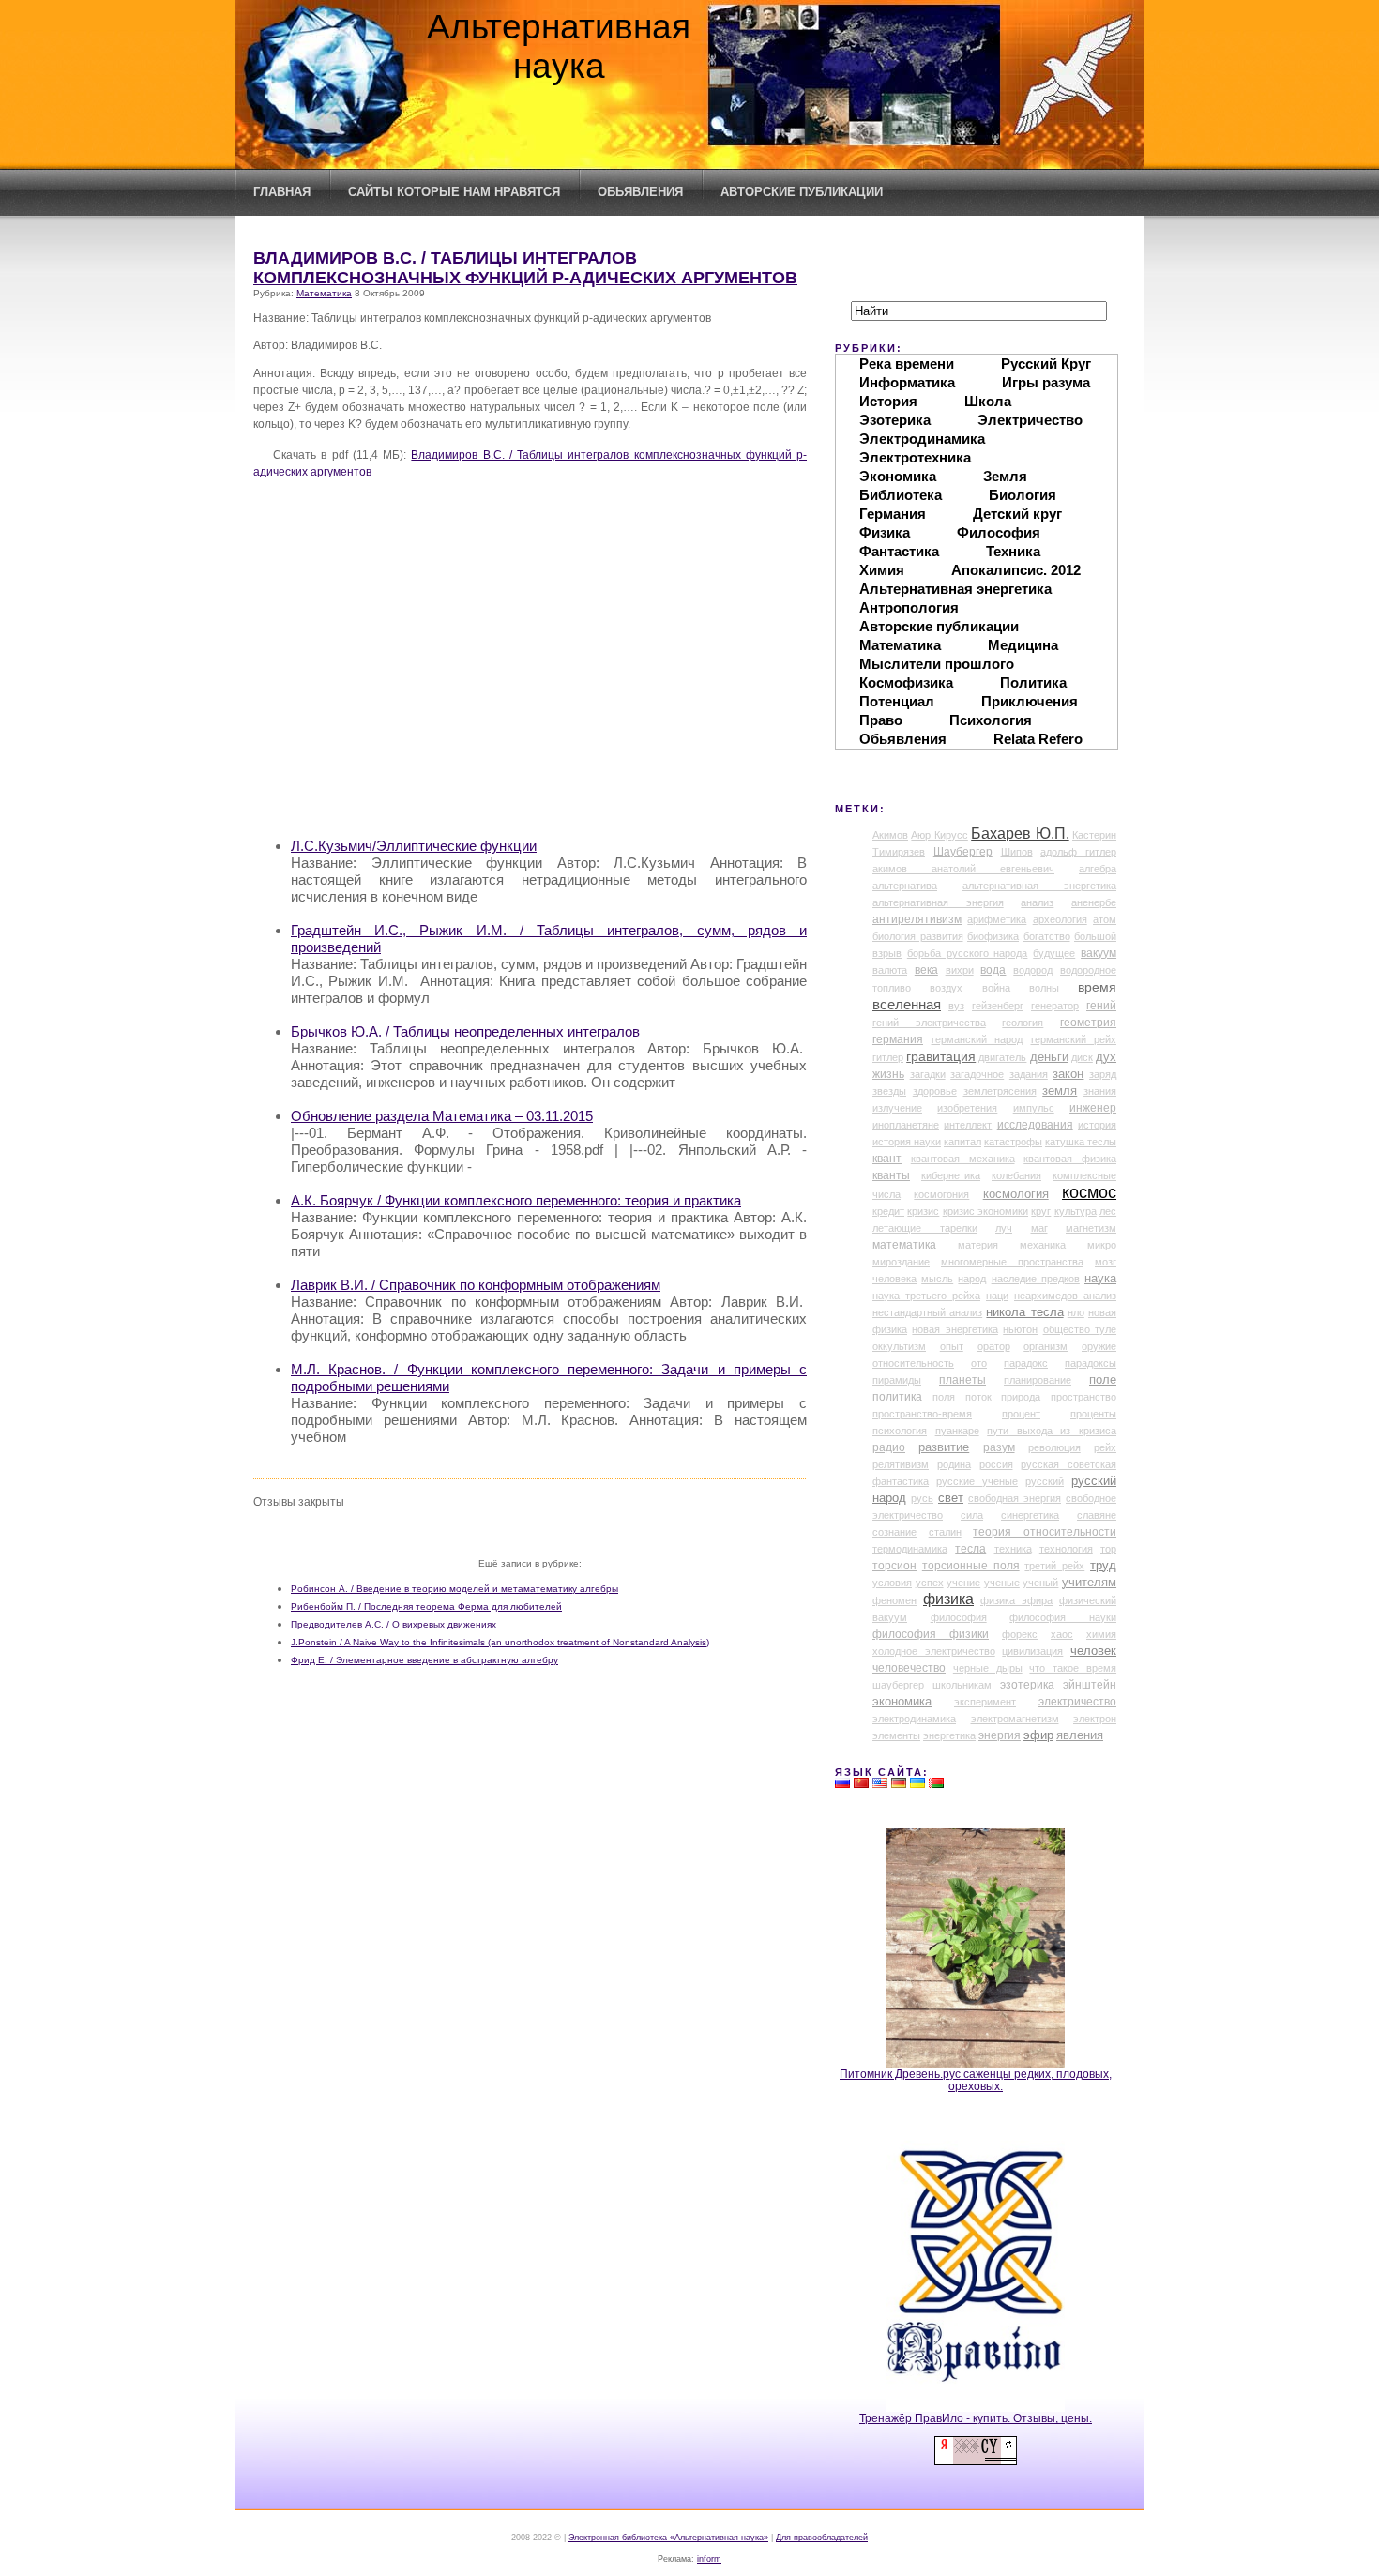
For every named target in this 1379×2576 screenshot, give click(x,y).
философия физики (931, 1634)
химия (1101, 1634)
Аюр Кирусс (939, 835)
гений (1101, 1006)
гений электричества (929, 1023)
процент (1021, 1414)
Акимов (890, 835)
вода (993, 970)
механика (1043, 1245)
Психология (991, 720)
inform (709, 2559)
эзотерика (1027, 1685)
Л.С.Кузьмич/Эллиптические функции (414, 846)
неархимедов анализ (1065, 1296)
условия (892, 1583)
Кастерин (1094, 835)
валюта (890, 970)
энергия (1000, 1735)
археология (1060, 919)
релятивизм (901, 1464)
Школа (988, 401)
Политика (1033, 682)
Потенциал (897, 701)
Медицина (1023, 645)
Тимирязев (899, 852)
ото (979, 1363)
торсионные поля (971, 1566)
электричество (1077, 1702)
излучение (897, 1108)
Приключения (1030, 701)
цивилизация (1032, 1651)
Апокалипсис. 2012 (1016, 570)
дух (1106, 1057)
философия (959, 1617)
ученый (1040, 1583)
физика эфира (1016, 1600)
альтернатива (905, 886)
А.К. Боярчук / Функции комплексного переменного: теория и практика (516, 1200)
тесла (970, 1549)
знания (1100, 1091)
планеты (962, 1380)
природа (1021, 1397)
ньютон (1020, 1329)
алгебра (1098, 869)
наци (997, 1296)
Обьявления (640, 192)
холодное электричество (934, 1651)
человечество (909, 1668)
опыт (952, 1346)
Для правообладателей (822, 2538)
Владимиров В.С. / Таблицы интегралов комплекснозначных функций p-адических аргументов (525, 268)
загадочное (977, 1074)
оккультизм (899, 1346)
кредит (888, 1211)
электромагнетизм (1015, 1719)
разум (999, 1447)
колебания (1016, 1175)
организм (1046, 1346)
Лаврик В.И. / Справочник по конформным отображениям (476, 1285)
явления (1080, 1735)
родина (954, 1464)
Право (881, 720)
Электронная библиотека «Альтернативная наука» (668, 2538)
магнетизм (1091, 1228)
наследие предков (1036, 1279)
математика (904, 1245)
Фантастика (899, 551)
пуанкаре (957, 1431)
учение (963, 1583)
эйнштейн (1090, 1685)
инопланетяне (906, 1125)
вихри (960, 970)
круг (1041, 1211)
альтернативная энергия (938, 902)
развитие (944, 1447)
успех (930, 1583)
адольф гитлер (1078, 852)
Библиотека (901, 495)
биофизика (993, 936)
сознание (894, 1532)
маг (1039, 1228)
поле (1103, 1380)
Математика (324, 293)
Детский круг (1017, 514)
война (996, 988)
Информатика (907, 382)
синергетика (1030, 1515)
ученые (1002, 1583)
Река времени (907, 364)
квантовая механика (963, 1159)
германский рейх (1074, 1039)
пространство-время (922, 1414)
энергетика (949, 1735)
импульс (1034, 1108)
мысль (937, 1279)
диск (1082, 1057)
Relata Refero (1038, 739)
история (1097, 1125)
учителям (1089, 1583)
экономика (902, 1702)
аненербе (1094, 902)
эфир (1038, 1735)
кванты (891, 1175)
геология (1023, 1023)
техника (1013, 1549)
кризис (923, 1211)
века (926, 970)
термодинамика (910, 1549)
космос (1089, 1192)
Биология (1023, 495)
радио (889, 1447)
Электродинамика (922, 439)
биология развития (918, 936)
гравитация (941, 1056)
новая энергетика (955, 1329)
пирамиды (897, 1380)
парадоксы (1091, 1363)
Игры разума (1046, 382)
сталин (945, 1532)
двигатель (1002, 1057)
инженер (1093, 1108)
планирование (1038, 1380)
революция (1054, 1447)
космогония (941, 1194)
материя (978, 1245)
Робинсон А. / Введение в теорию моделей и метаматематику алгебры (455, 1589)
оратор (994, 1346)
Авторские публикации (802, 192)
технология (1066, 1549)
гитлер (888, 1057)
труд (1103, 1565)
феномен (894, 1600)
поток (978, 1397)
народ (972, 1279)
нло (1076, 1312)
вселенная (907, 1005)
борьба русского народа (968, 953)
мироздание (901, 1262)
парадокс (1026, 1363)
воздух (946, 988)
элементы (896, 1735)
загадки (928, 1074)
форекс (1020, 1634)
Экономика (898, 476)
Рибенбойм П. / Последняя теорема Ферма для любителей (426, 1606)
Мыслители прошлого (937, 664)
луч (1004, 1228)
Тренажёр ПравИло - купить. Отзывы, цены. (976, 2418)
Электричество (1030, 420)
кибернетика (951, 1175)
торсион (894, 1566)
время (1097, 987)
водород (1033, 970)
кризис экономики (985, 1211)
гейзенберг (998, 1006)
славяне (1097, 1515)
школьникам (962, 1685)
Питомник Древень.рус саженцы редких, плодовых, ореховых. (976, 2080)
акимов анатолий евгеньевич (963, 869)
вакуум (1099, 953)
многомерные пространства (1012, 1262)
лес (1108, 1211)
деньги (1049, 1057)
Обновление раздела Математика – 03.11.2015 (442, 1116)
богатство (1047, 936)
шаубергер (898, 1685)
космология (1016, 1194)
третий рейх (1054, 1566)
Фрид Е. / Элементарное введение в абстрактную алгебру (424, 1660)
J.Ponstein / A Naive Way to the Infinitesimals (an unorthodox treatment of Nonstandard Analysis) (500, 1642)
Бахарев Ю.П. (1020, 833)
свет (951, 1498)
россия (996, 1464)
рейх (1105, 1447)
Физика (885, 532)
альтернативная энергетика (1039, 886)
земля (1060, 1091)
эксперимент (985, 1702)
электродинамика (914, 1719)
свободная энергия (1015, 1498)
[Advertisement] (549, 689)
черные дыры (988, 1668)
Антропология (909, 607)
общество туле (1080, 1329)
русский (1045, 1481)
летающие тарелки (925, 1228)
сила (972, 1515)
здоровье (935, 1091)
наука (1100, 1279)
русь (922, 1498)
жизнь (888, 1074)
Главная (282, 192)
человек (1093, 1651)
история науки (907, 1142)
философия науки (1063, 1617)
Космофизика (906, 682)
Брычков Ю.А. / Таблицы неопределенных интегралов (465, 1031)
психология (900, 1431)
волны (1044, 988)
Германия (893, 514)
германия (898, 1039)
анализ (1037, 902)
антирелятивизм (917, 919)
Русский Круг (1046, 364)
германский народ (977, 1039)
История (888, 401)
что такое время (1073, 1668)
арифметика (997, 919)
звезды (889, 1091)
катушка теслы (1081, 1142)
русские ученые (977, 1481)
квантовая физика (1070, 1159)
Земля (1005, 476)
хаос (1062, 1634)
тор (1108, 1549)
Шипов (1017, 852)
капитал (962, 1142)
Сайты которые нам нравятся (454, 192)
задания (1029, 1074)
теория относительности (1045, 1532)
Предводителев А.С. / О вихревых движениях (394, 1624)
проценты (1093, 1414)
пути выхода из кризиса (1052, 1431)
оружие (1099, 1346)
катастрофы (1013, 1142)
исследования (1035, 1125)
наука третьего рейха (926, 1296)
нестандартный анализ (927, 1312)
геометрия (1088, 1023)
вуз (956, 1006)
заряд (1103, 1074)
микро (1102, 1245)
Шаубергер (963, 852)
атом (1105, 919)
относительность (913, 1363)
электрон (1095, 1719)
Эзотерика (895, 420)
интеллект (968, 1125)
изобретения (967, 1108)
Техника (1013, 551)
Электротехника (915, 457)
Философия (999, 532)
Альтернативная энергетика (955, 589)
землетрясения (1000, 1091)
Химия (882, 570)
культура (1076, 1211)
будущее (1054, 953)
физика (948, 1599)
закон (1068, 1074)
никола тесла (1024, 1312)
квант (887, 1159)
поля (944, 1397)
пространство (1083, 1397)
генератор (1055, 1006)
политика (897, 1397)
